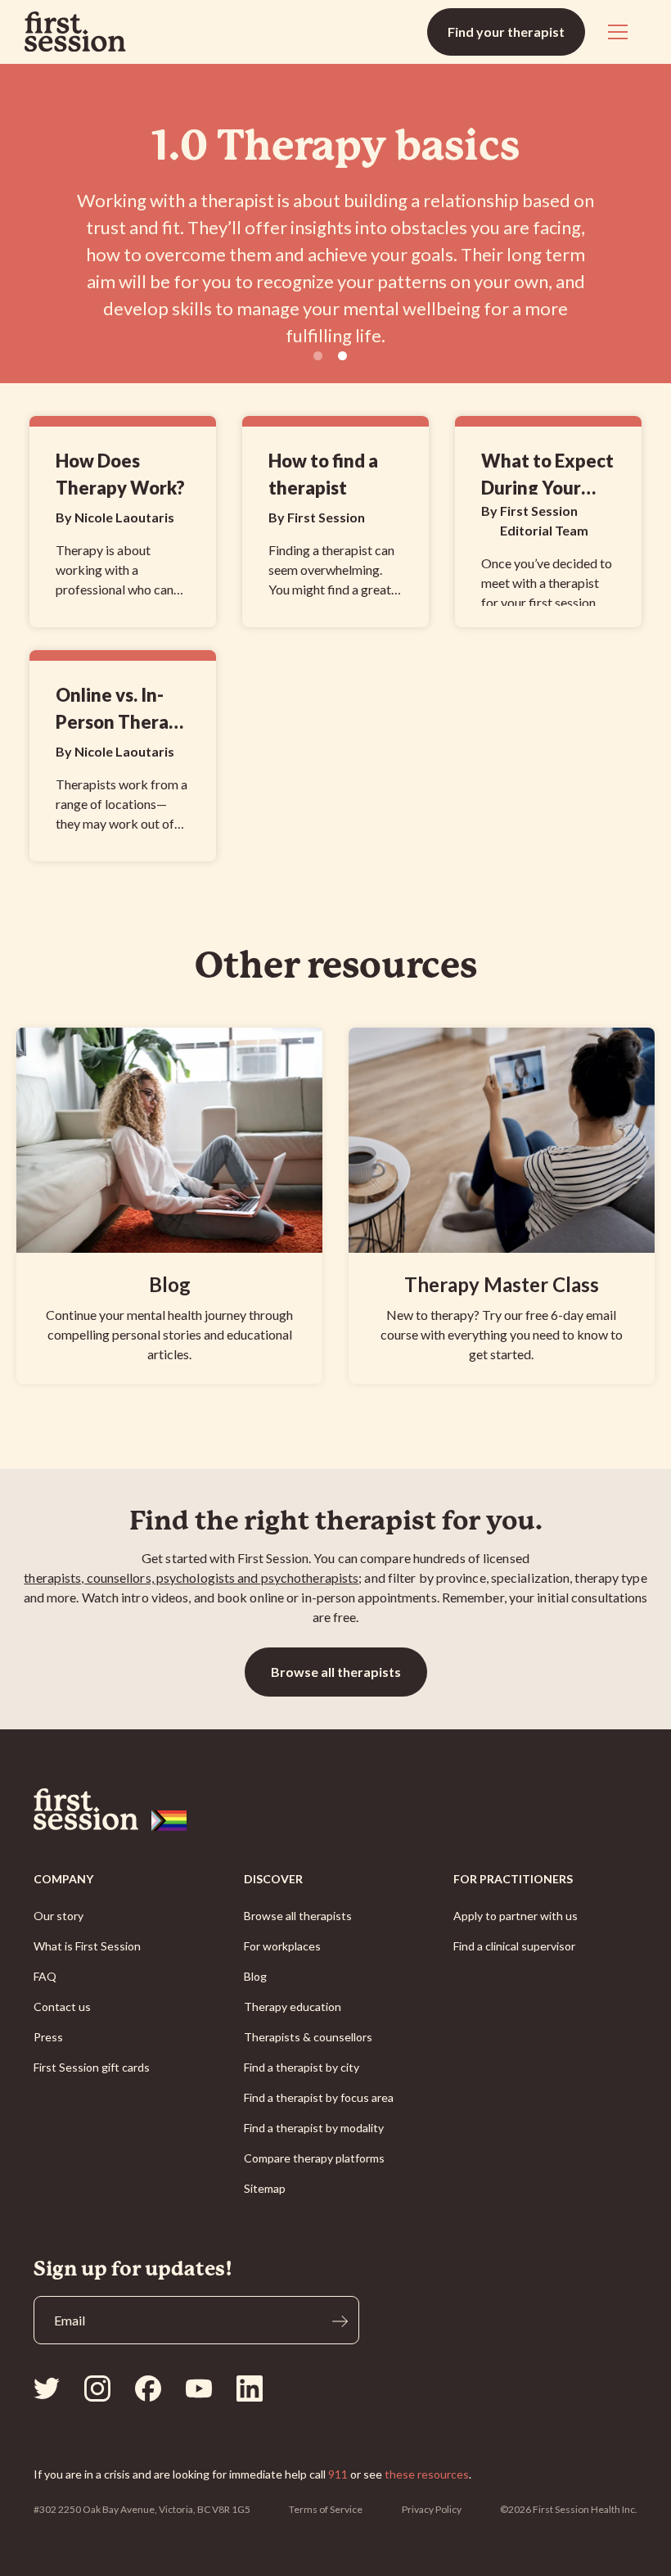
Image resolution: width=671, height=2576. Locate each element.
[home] (75, 32)
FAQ (45, 1976)
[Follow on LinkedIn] (250, 2388)
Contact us (62, 2007)
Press (48, 2037)
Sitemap (265, 2188)
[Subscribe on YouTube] (199, 2388)
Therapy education (293, 2007)
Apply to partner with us (516, 1916)
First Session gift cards (92, 2067)
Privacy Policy (432, 2509)
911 (338, 2474)
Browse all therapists (336, 1672)
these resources (427, 2474)
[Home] (335, 1810)
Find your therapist (506, 32)
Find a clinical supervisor (514, 1946)
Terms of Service (326, 2509)
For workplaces (282, 1946)
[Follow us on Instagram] (97, 2388)
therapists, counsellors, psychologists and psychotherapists (191, 1577)
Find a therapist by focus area (319, 2097)
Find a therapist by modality (314, 2128)
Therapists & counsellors (308, 2037)
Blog (255, 1976)
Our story (59, 1916)
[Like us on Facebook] (148, 2388)
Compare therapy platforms (314, 2158)
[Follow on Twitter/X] (47, 2388)
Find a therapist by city (302, 2067)
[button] (615, 32)
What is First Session (87, 1946)
